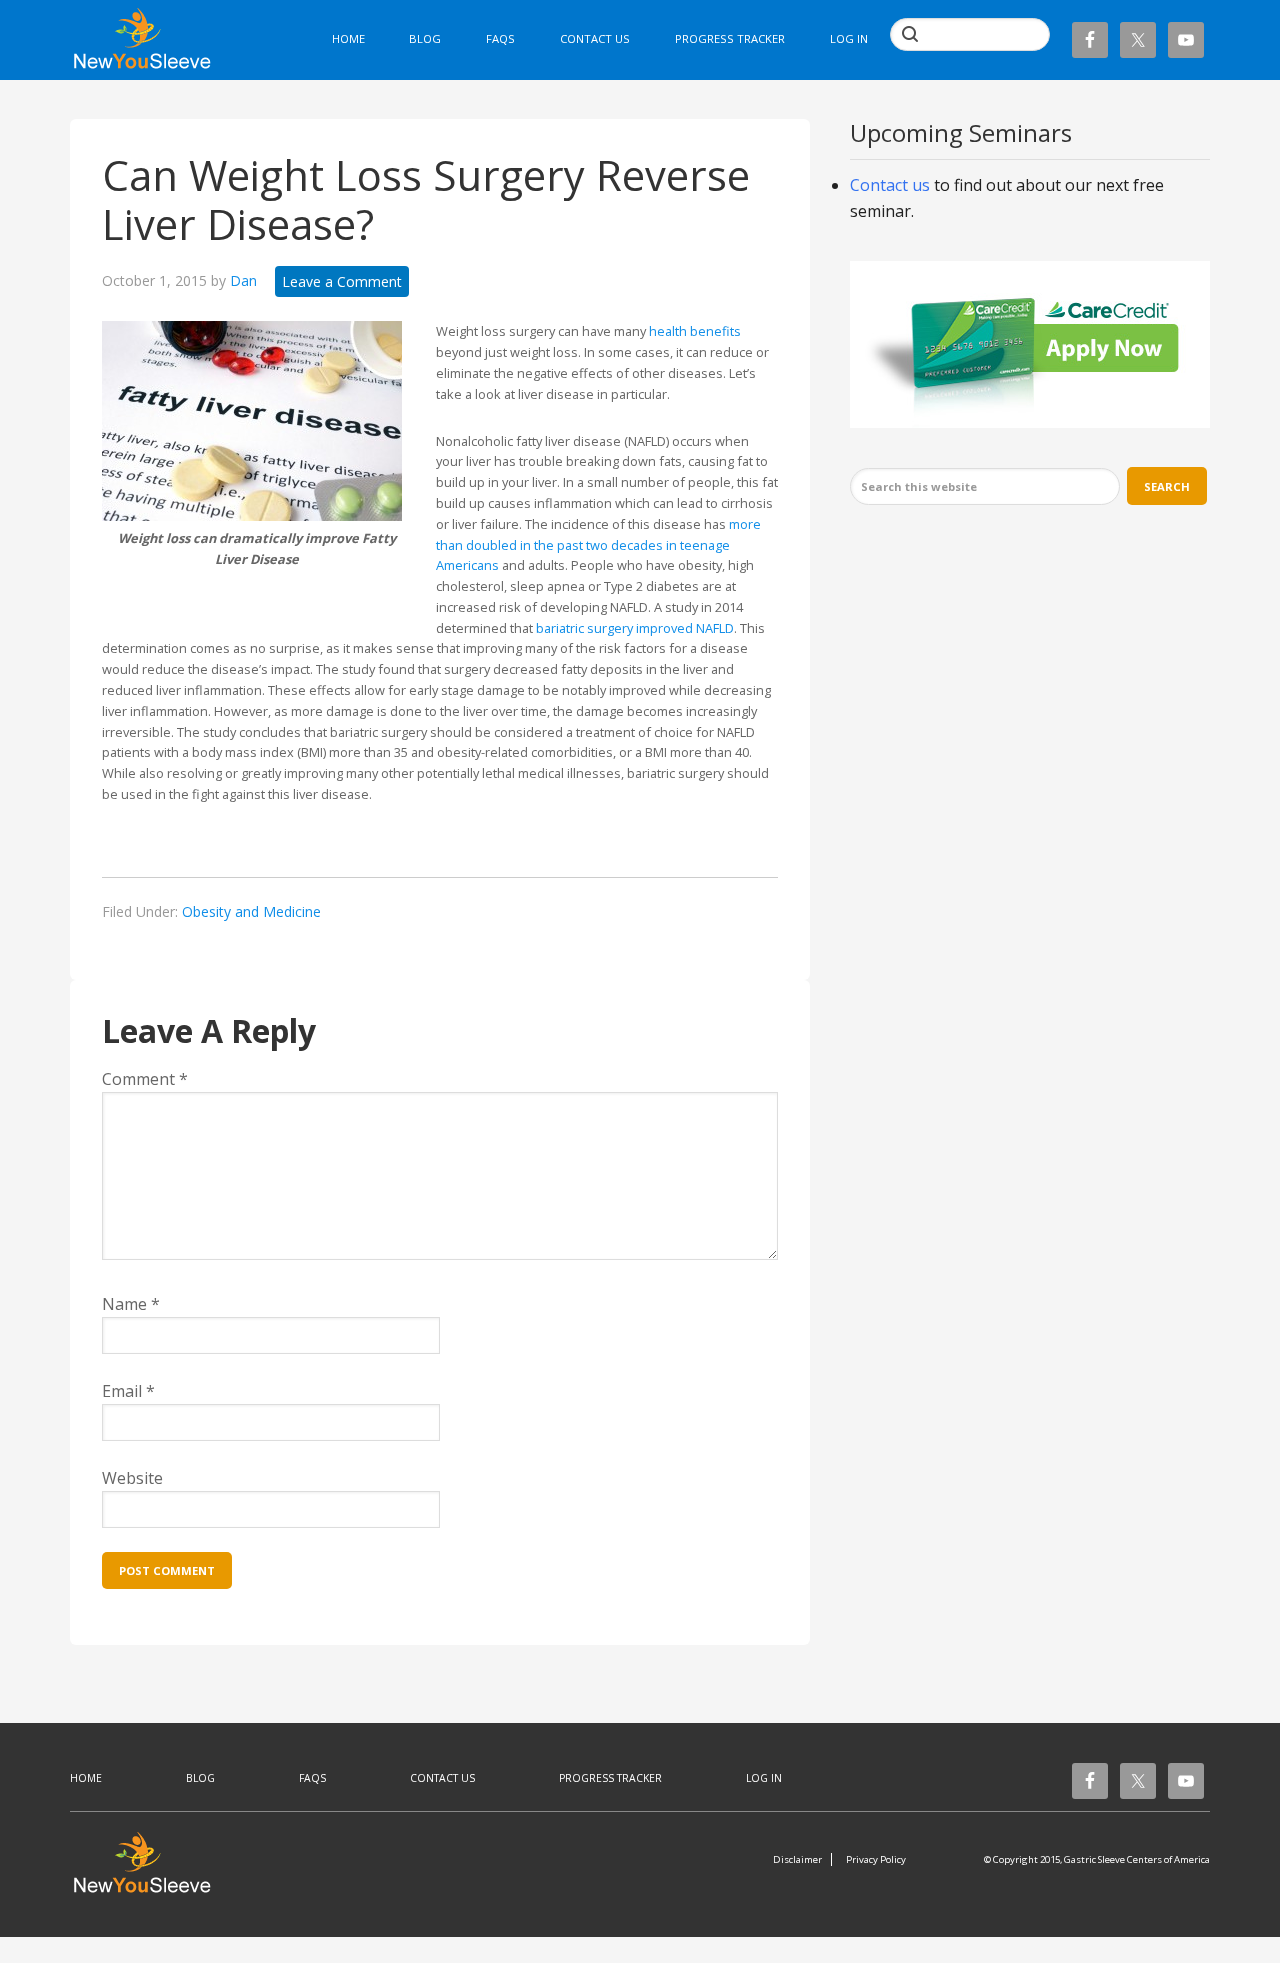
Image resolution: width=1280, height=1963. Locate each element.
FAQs (312, 1778)
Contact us (890, 185)
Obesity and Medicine (251, 911)
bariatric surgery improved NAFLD (635, 628)
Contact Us (442, 1778)
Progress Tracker (610, 1778)
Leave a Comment (342, 281)
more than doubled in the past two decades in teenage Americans (598, 545)
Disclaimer (797, 1859)
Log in (849, 38)
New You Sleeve (152, 42)
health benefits (695, 331)
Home (86, 1778)
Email (128, 1391)
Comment (145, 1079)
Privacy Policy (876, 1859)
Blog (200, 1778)
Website (132, 1478)
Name (131, 1304)
